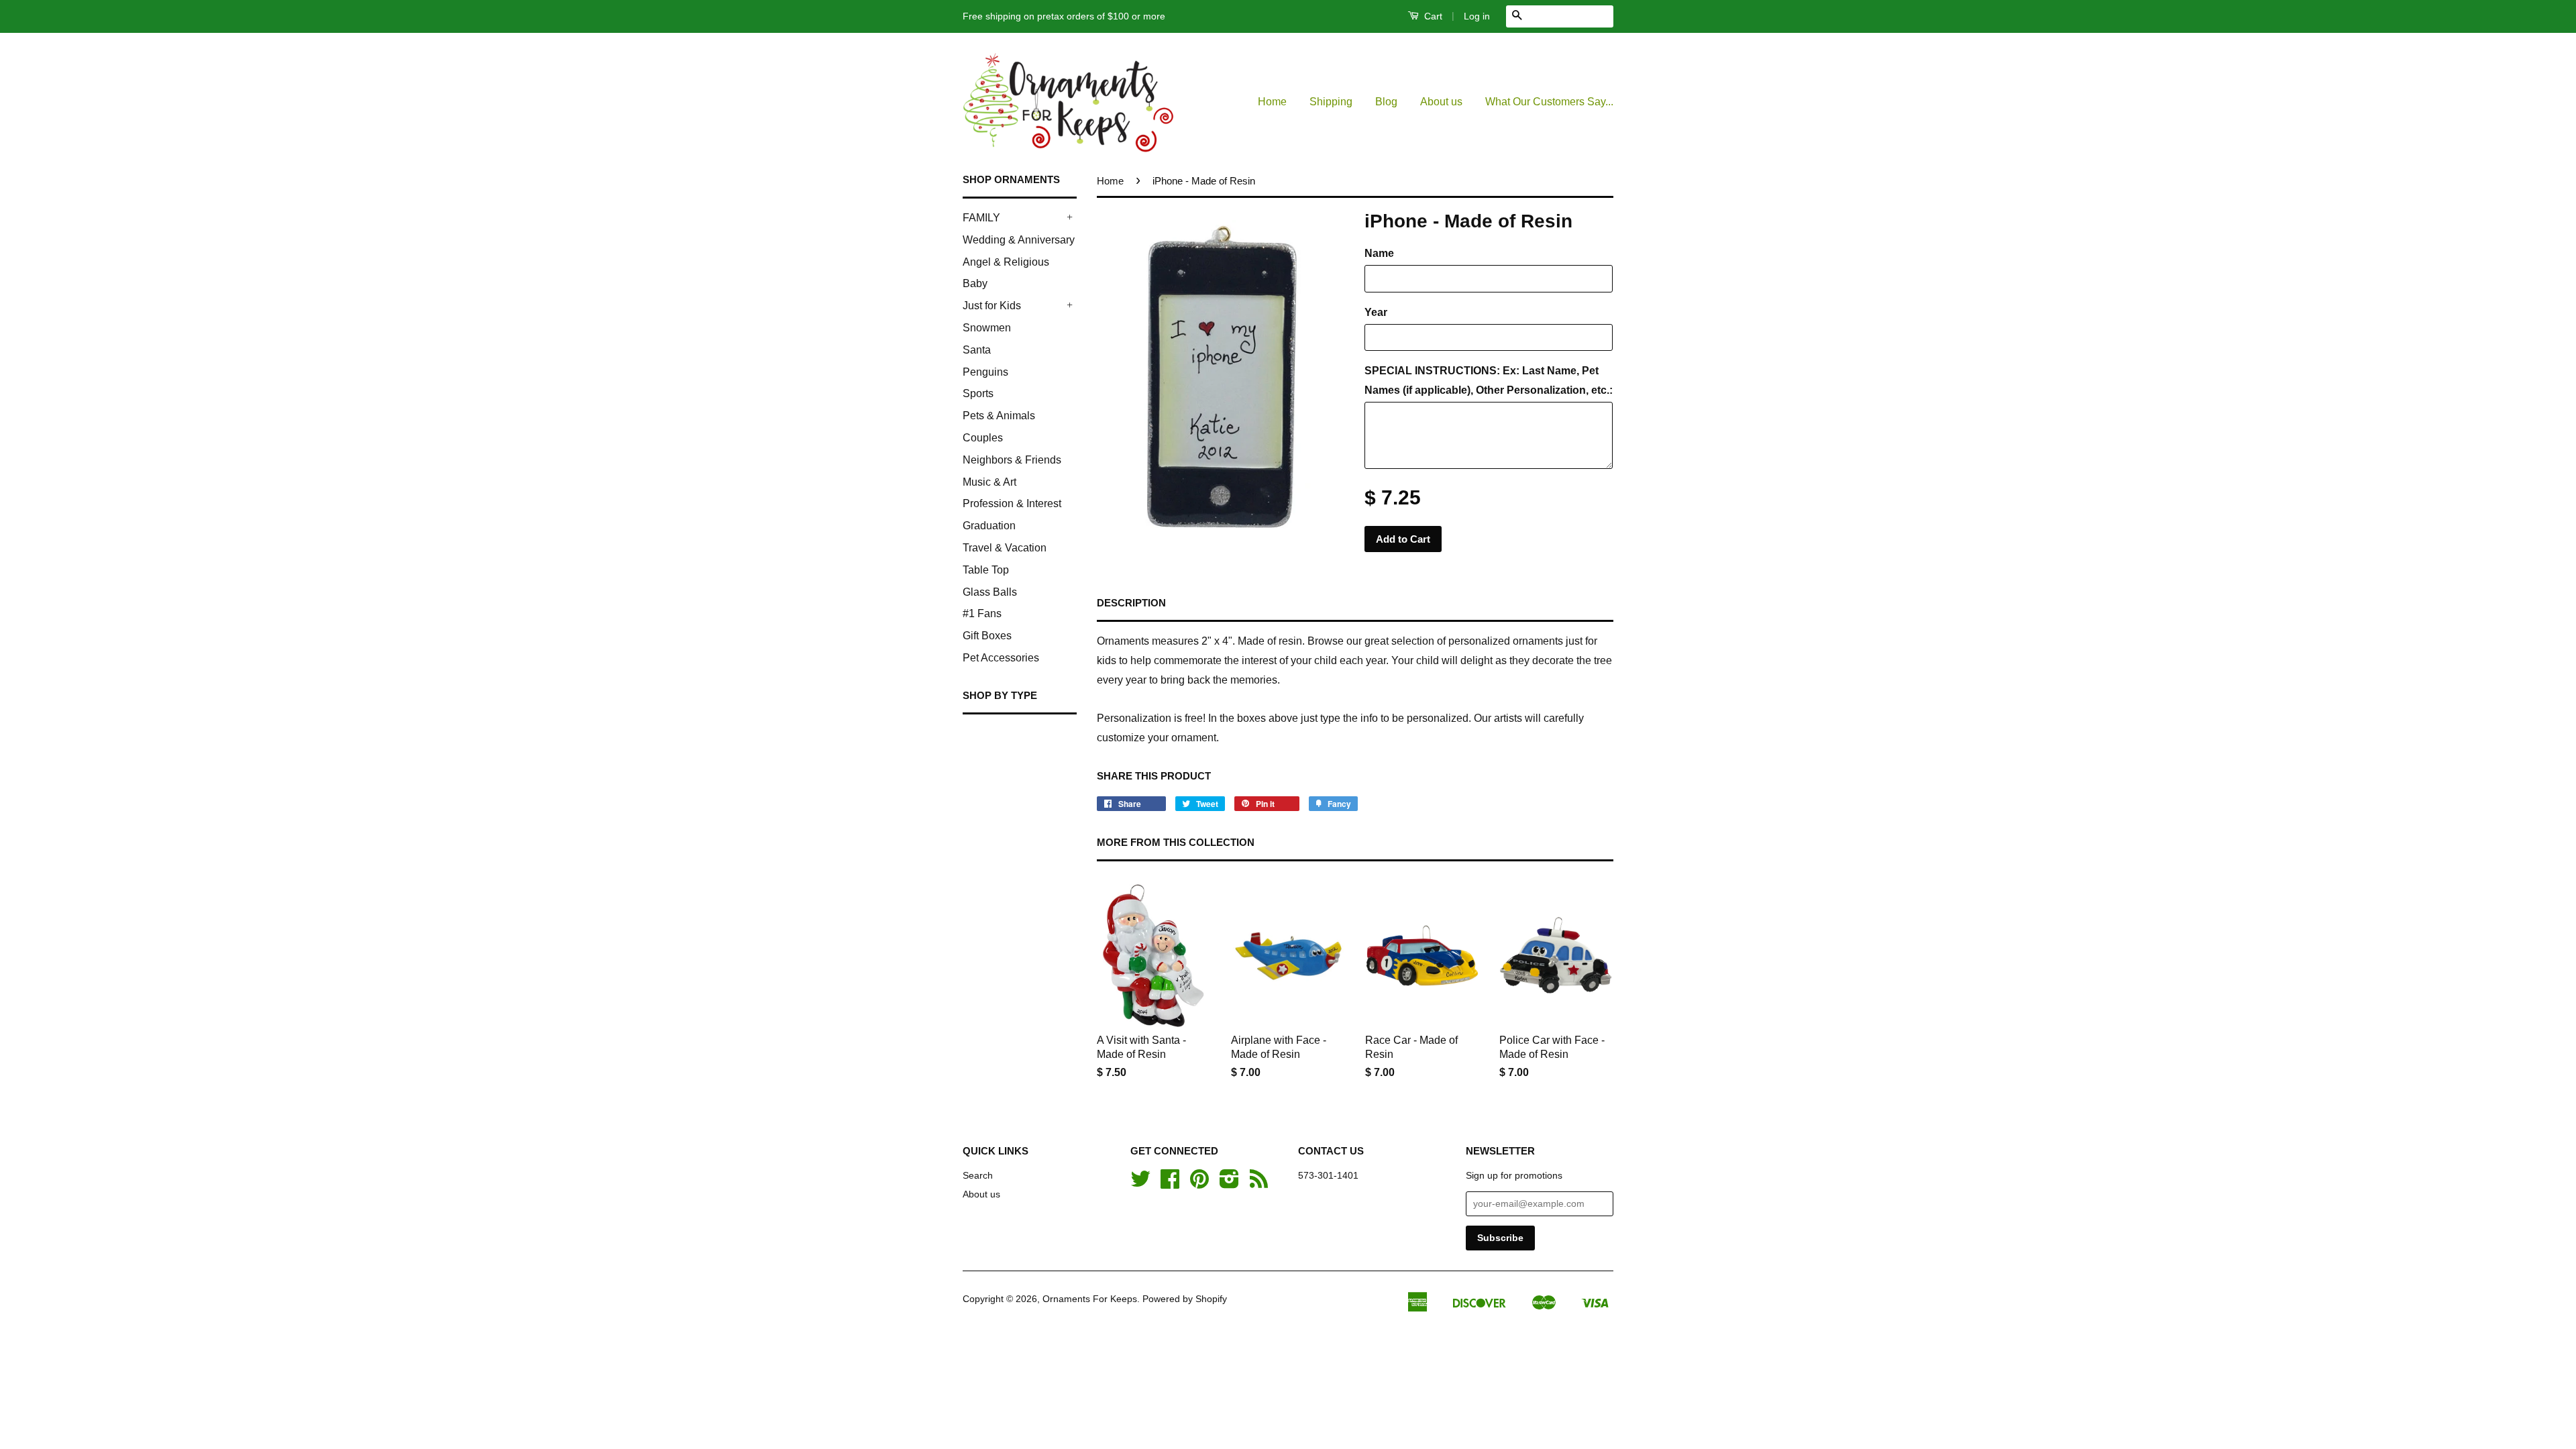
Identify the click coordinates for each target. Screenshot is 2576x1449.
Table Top (986, 570)
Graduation (989, 526)
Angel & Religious (1006, 262)
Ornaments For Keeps (1090, 1299)
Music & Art (989, 482)
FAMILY (981, 218)
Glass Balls (990, 592)
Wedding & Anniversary (1019, 240)
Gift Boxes (987, 636)
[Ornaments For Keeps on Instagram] (1229, 1184)
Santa (977, 350)
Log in (1477, 16)
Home (1272, 102)
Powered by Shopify (1185, 1299)
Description (1131, 603)
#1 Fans (982, 613)
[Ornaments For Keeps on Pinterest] (1199, 1184)
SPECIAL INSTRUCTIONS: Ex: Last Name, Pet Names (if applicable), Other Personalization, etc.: (1489, 380)
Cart (1432, 16)
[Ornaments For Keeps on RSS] (1259, 1184)
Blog (1386, 102)
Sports (978, 393)
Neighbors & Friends (1012, 460)
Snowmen (987, 328)
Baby (975, 283)
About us (1441, 102)
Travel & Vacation (1005, 548)
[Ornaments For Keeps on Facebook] (1170, 1184)
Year (1376, 312)
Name (1379, 253)
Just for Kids (992, 306)
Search (978, 1176)
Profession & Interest (1012, 503)
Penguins (985, 372)
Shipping (1331, 102)
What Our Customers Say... (1549, 102)
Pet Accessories (1001, 658)
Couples (983, 438)
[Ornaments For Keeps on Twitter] (1140, 1184)
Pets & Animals (999, 416)
